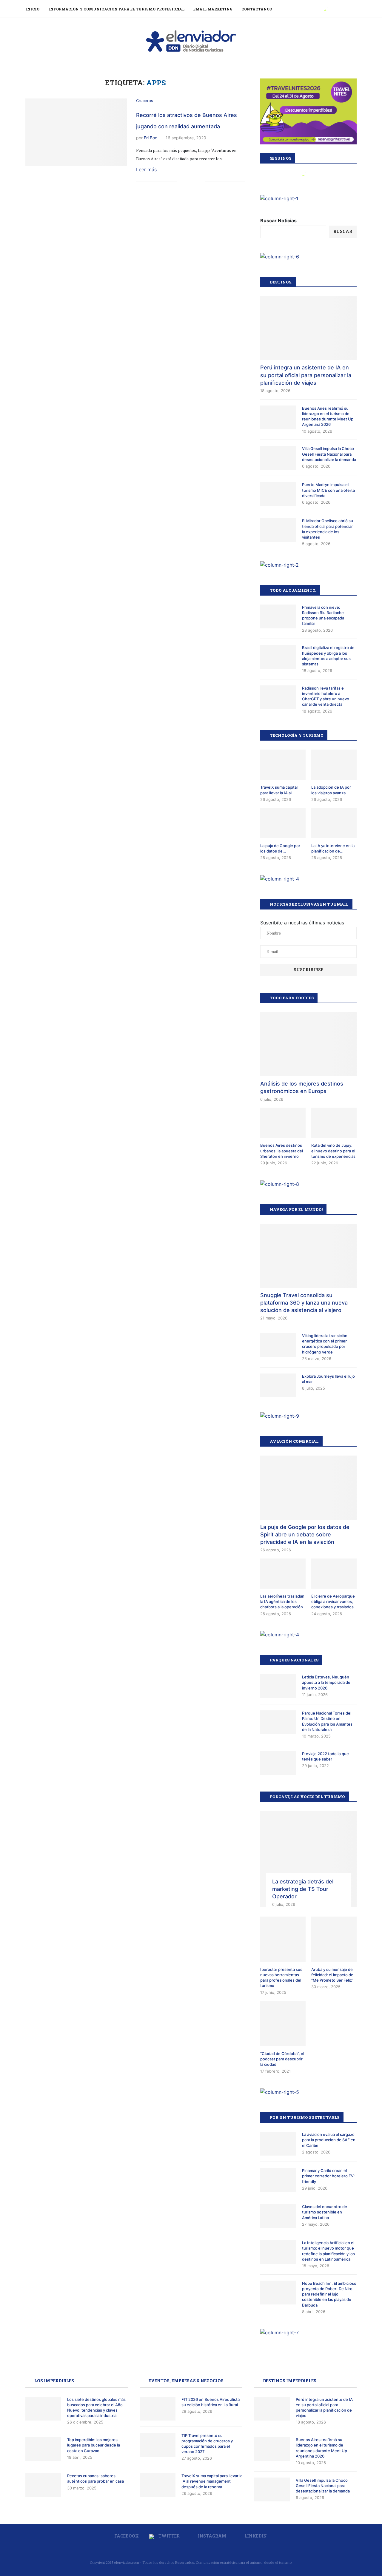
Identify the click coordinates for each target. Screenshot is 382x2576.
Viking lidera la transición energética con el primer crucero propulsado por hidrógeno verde (325, 1344)
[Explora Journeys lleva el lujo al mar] (278, 1385)
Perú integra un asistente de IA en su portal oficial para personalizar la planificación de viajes (306, 375)
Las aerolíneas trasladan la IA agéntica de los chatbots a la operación (282, 1601)
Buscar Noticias (278, 221)
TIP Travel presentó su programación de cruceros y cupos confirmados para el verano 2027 (207, 2444)
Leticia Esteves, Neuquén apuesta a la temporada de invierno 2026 (326, 1682)
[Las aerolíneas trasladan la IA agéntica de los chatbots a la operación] (283, 1574)
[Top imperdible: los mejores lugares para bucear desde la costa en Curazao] (43, 2449)
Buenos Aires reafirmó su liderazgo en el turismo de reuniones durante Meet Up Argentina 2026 (328, 416)
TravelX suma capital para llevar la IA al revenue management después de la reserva (212, 2481)
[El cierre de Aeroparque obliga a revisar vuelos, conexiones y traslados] (334, 1574)
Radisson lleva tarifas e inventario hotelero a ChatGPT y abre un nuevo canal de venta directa (326, 696)
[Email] (345, 9)
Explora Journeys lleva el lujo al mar (328, 1379)
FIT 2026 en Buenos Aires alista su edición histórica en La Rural (211, 2402)
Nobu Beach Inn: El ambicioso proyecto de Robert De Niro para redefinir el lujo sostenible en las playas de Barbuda (329, 2294)
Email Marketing (213, 9)
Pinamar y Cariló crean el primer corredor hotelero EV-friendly (329, 2176)
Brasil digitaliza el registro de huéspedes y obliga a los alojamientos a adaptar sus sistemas (328, 656)
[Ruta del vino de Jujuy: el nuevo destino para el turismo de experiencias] (334, 1123)
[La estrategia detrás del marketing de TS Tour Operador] (308, 1859)
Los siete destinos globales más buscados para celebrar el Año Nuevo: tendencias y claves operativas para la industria (96, 2408)
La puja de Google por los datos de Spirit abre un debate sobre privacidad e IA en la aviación (305, 1534)
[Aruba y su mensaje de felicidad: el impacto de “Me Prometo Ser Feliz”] (334, 1939)
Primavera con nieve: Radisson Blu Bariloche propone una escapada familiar (323, 615)
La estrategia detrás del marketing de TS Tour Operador (303, 1889)
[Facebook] (319, 9)
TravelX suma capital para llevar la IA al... (279, 790)
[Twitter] (326, 9)
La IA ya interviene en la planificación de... (333, 848)
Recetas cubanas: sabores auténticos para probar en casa (95, 2478)
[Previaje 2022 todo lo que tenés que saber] (278, 1763)
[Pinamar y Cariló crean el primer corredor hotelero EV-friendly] (278, 2180)
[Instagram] (333, 9)
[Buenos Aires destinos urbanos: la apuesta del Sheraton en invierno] (283, 1123)
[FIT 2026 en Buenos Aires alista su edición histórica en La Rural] (158, 2409)
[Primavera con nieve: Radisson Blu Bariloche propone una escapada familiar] (278, 616)
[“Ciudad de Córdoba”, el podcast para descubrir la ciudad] (283, 2023)
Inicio (32, 9)
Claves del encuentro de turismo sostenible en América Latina (325, 2212)
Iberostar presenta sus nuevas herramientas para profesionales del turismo (281, 1978)
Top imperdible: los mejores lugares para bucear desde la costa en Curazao (94, 2445)
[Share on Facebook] (181, 182)
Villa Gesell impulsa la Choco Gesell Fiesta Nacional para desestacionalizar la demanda (329, 454)
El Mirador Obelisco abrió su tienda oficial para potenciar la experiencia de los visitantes (328, 529)
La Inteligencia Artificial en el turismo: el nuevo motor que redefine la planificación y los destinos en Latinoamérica (328, 2251)
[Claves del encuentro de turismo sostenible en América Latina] (278, 2216)
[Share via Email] (200, 182)
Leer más (146, 169)
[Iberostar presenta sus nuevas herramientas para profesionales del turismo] (283, 1939)
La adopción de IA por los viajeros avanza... (331, 790)
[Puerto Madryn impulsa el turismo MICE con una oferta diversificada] (278, 494)
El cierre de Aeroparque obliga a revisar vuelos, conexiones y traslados (333, 1601)
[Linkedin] (339, 9)
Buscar (343, 231)
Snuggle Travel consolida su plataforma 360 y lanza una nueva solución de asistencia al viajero (304, 1303)
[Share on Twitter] (188, 182)
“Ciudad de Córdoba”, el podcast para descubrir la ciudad (282, 2059)
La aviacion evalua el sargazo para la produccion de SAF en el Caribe (329, 2140)
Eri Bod (151, 138)
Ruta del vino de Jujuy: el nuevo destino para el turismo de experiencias (333, 1151)
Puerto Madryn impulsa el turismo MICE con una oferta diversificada (328, 490)
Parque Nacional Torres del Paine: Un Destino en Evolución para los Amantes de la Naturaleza (327, 1721)
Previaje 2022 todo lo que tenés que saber (325, 1756)
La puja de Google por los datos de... (280, 848)
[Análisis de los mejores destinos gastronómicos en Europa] (308, 1044)
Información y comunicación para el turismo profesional (116, 9)
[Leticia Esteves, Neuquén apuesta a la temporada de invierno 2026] (278, 1686)
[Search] (354, 9)
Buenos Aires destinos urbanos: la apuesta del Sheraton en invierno (282, 1151)
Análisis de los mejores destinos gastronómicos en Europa (302, 1087)
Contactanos (257, 9)
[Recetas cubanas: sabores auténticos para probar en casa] (43, 2485)
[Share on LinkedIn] (194, 182)
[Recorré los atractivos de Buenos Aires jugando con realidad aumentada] (76, 132)
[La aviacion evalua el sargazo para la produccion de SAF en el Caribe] (278, 2144)
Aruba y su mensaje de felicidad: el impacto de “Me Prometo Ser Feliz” (332, 1975)
